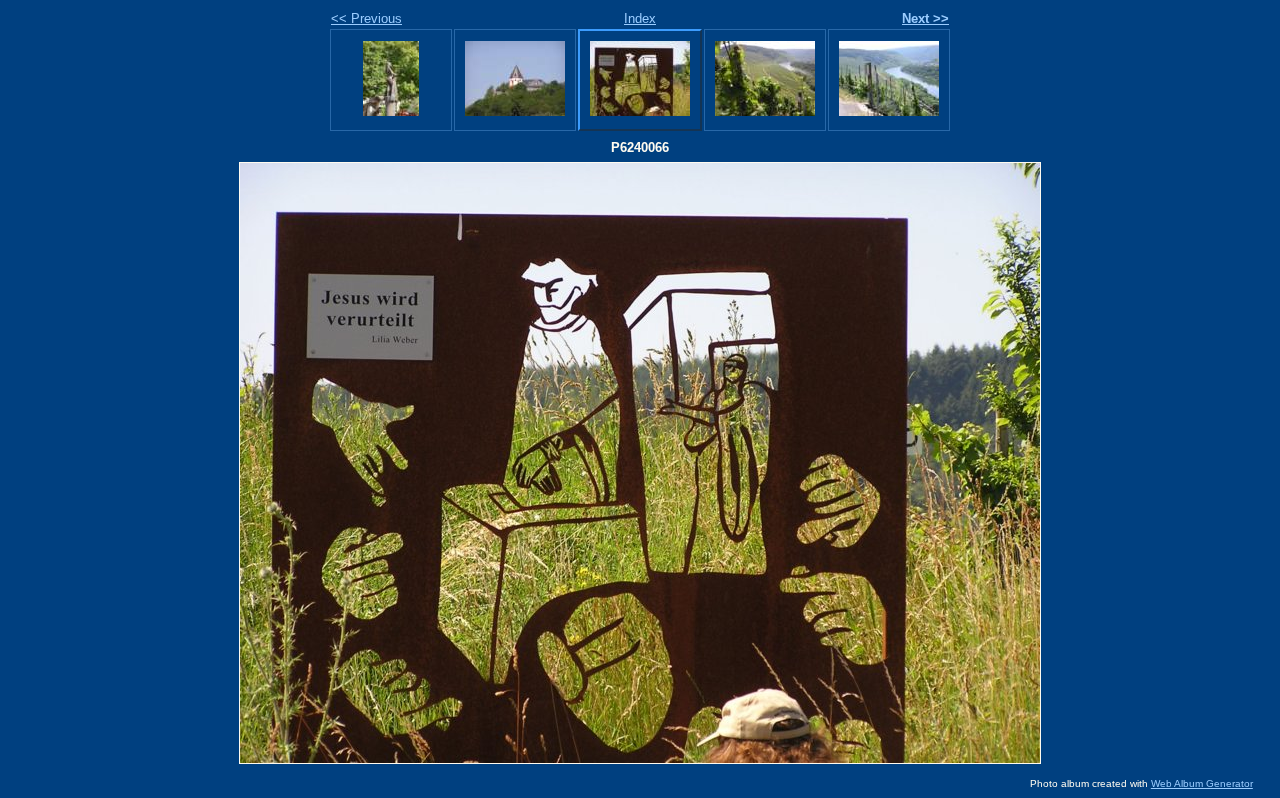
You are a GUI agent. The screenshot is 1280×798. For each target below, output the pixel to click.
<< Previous (366, 18)
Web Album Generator (1202, 783)
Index (640, 18)
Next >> (925, 18)
